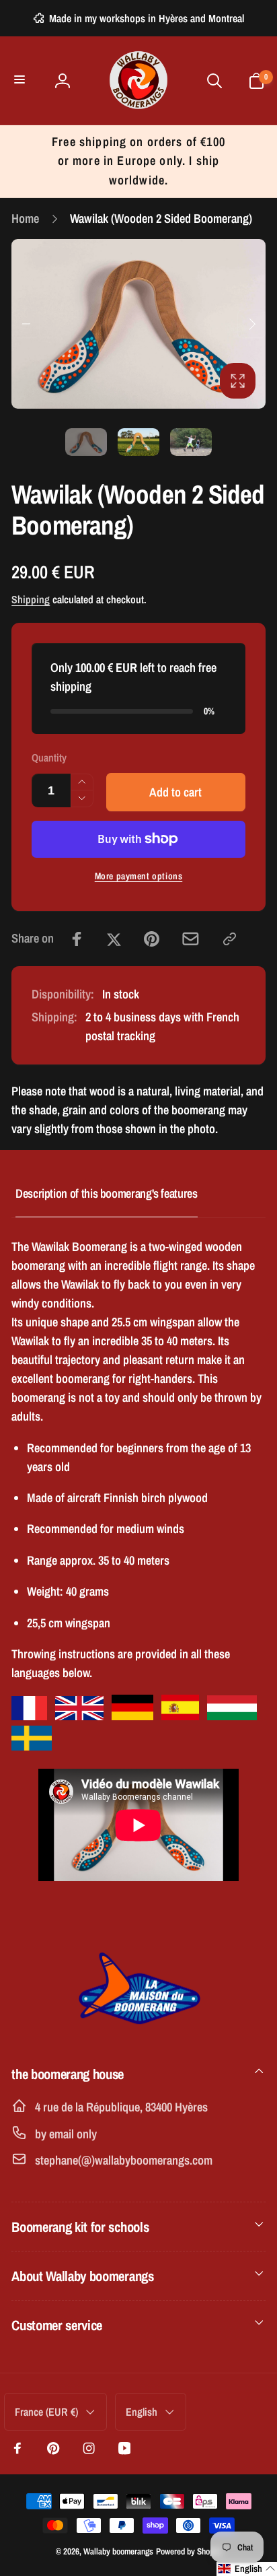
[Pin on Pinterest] (152, 939)
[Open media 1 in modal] (138, 324)
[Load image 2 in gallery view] (138, 442)
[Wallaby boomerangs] (138, 2032)
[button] (21, 80)
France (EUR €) (46, 2412)
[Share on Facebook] (77, 939)
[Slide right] (251, 324)
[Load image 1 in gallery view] (86, 442)
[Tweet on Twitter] (114, 939)
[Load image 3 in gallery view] (191, 442)
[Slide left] (26, 324)
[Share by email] (191, 939)
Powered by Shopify (189, 2551)
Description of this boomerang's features (107, 1193)
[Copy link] (230, 939)
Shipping (31, 600)
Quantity (49, 758)
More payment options (139, 876)
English (142, 2412)
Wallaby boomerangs (118, 2551)
